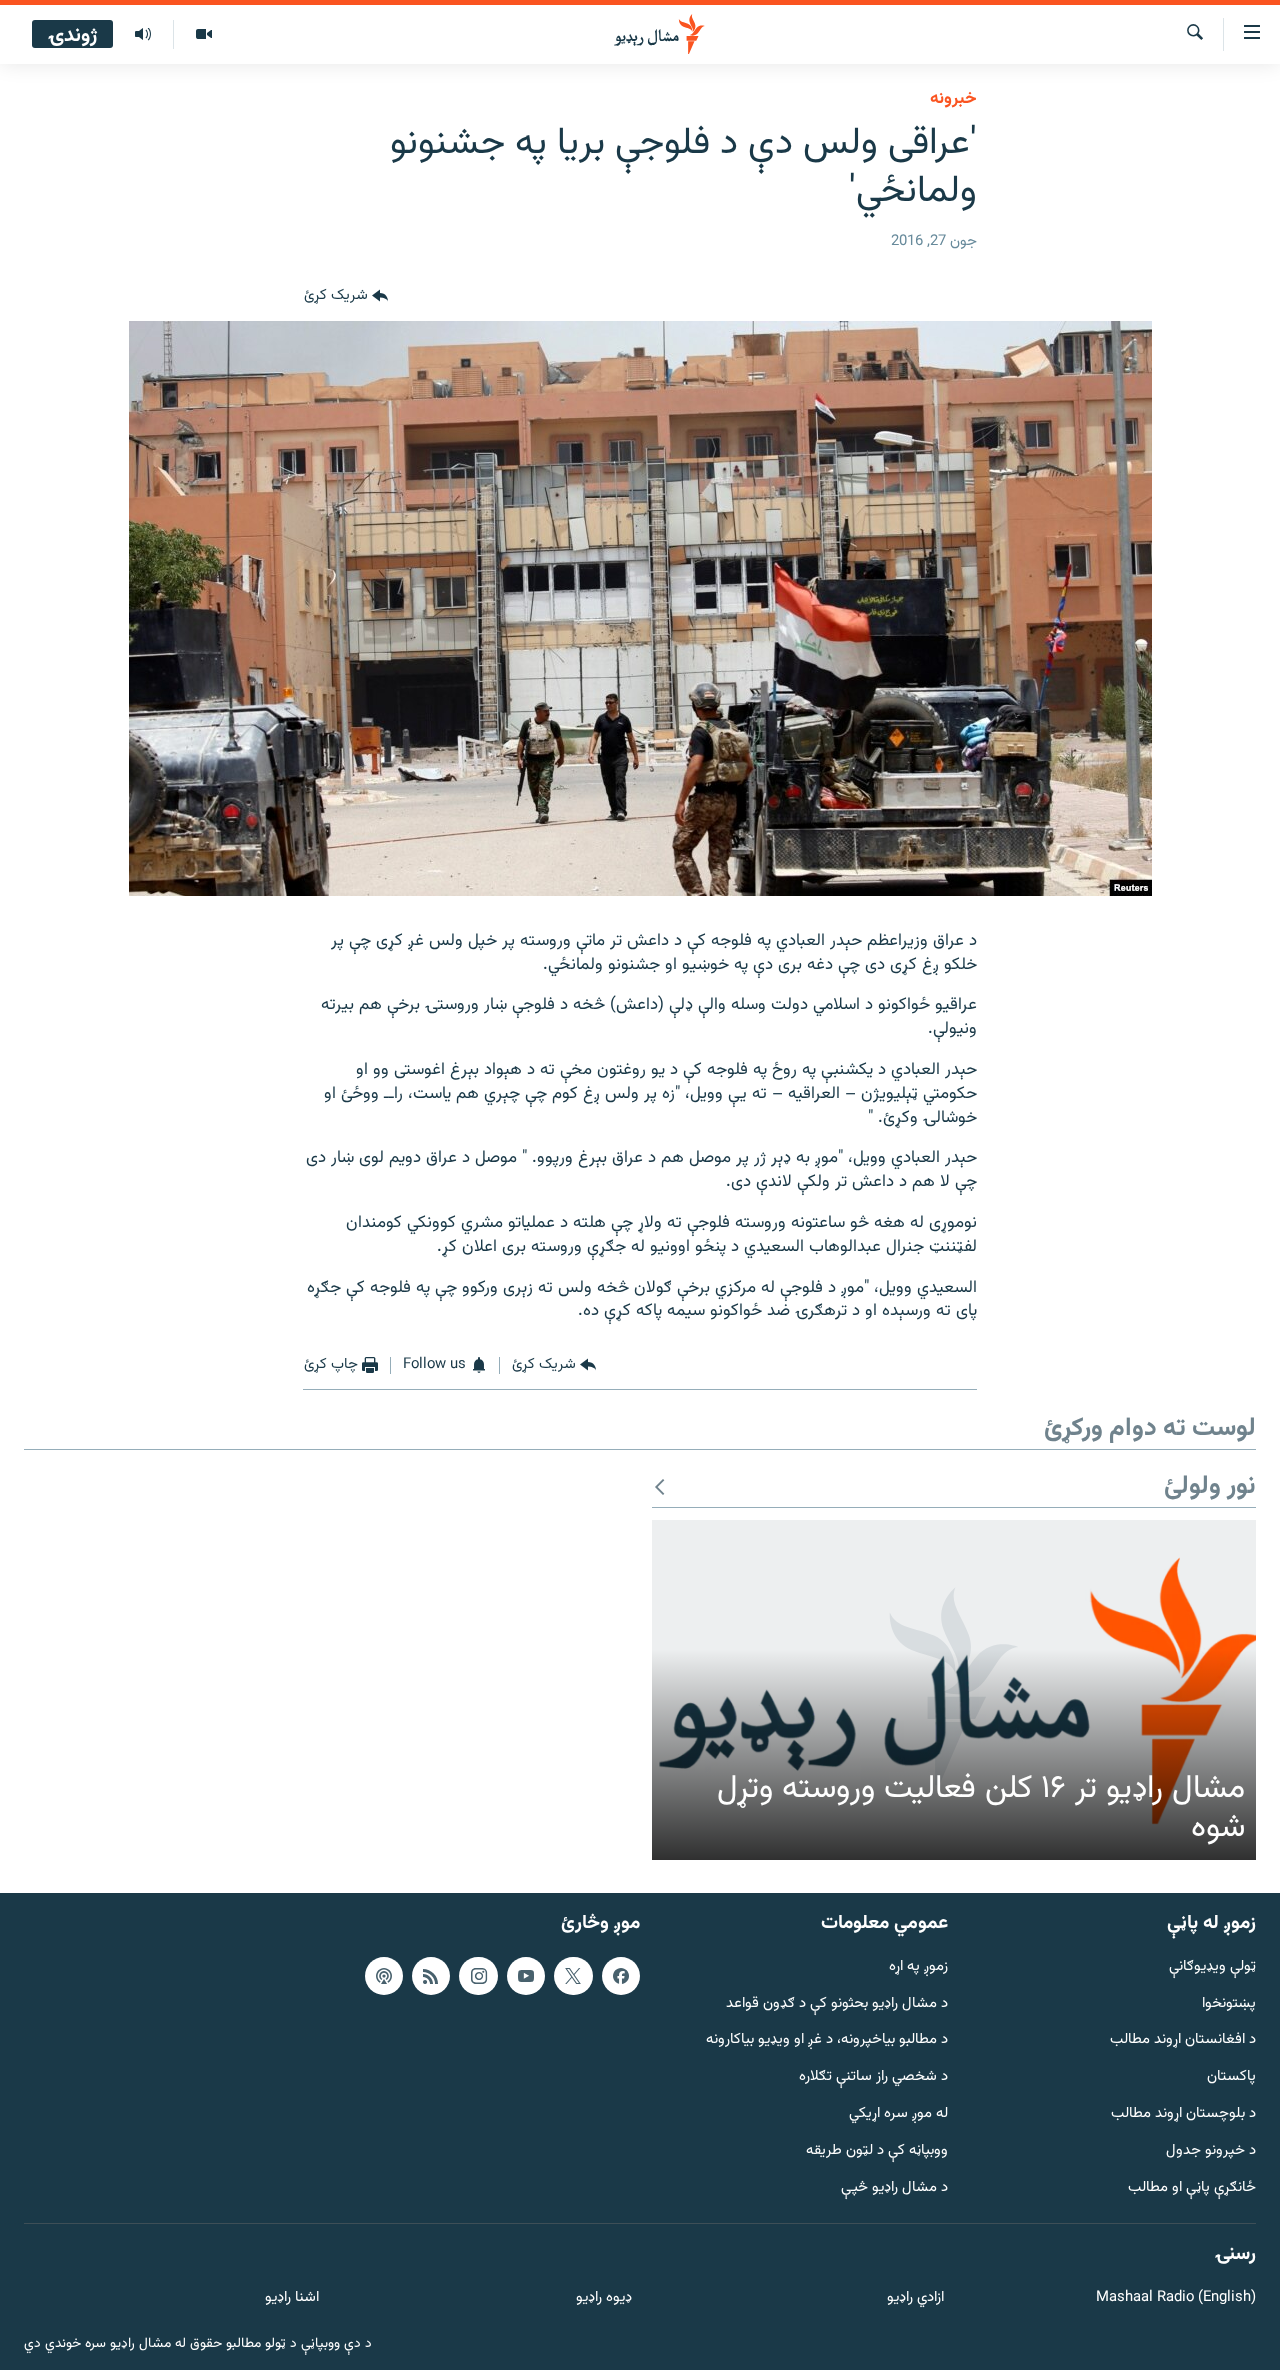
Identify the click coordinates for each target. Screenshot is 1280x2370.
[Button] (346, 297)
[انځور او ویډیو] (203, 35)
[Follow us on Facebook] (621, 1976)
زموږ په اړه (918, 1967)
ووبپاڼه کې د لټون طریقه (877, 2151)
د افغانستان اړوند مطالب (1183, 2040)
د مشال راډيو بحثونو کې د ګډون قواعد (837, 2003)
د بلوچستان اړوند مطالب (1183, 2114)
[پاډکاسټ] (384, 1976)
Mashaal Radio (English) (1176, 2298)
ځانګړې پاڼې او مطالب (1192, 2187)
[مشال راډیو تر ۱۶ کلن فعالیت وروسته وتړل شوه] (954, 1690)
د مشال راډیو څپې (894, 2187)
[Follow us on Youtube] (526, 1976)
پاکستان (1231, 2077)
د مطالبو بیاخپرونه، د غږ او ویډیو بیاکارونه (827, 2040)
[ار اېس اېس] (431, 1976)
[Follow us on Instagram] (478, 1976)
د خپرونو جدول (1211, 2151)
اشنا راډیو (292, 2298)
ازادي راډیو (915, 2298)
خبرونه (953, 99)
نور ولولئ (1210, 1487)
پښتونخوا (1229, 2003)
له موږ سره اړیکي (898, 2114)
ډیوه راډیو (603, 2298)
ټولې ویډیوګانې (1212, 1967)
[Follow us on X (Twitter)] (573, 1976)
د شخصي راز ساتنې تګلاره (873, 2077)
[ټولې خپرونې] (143, 35)
